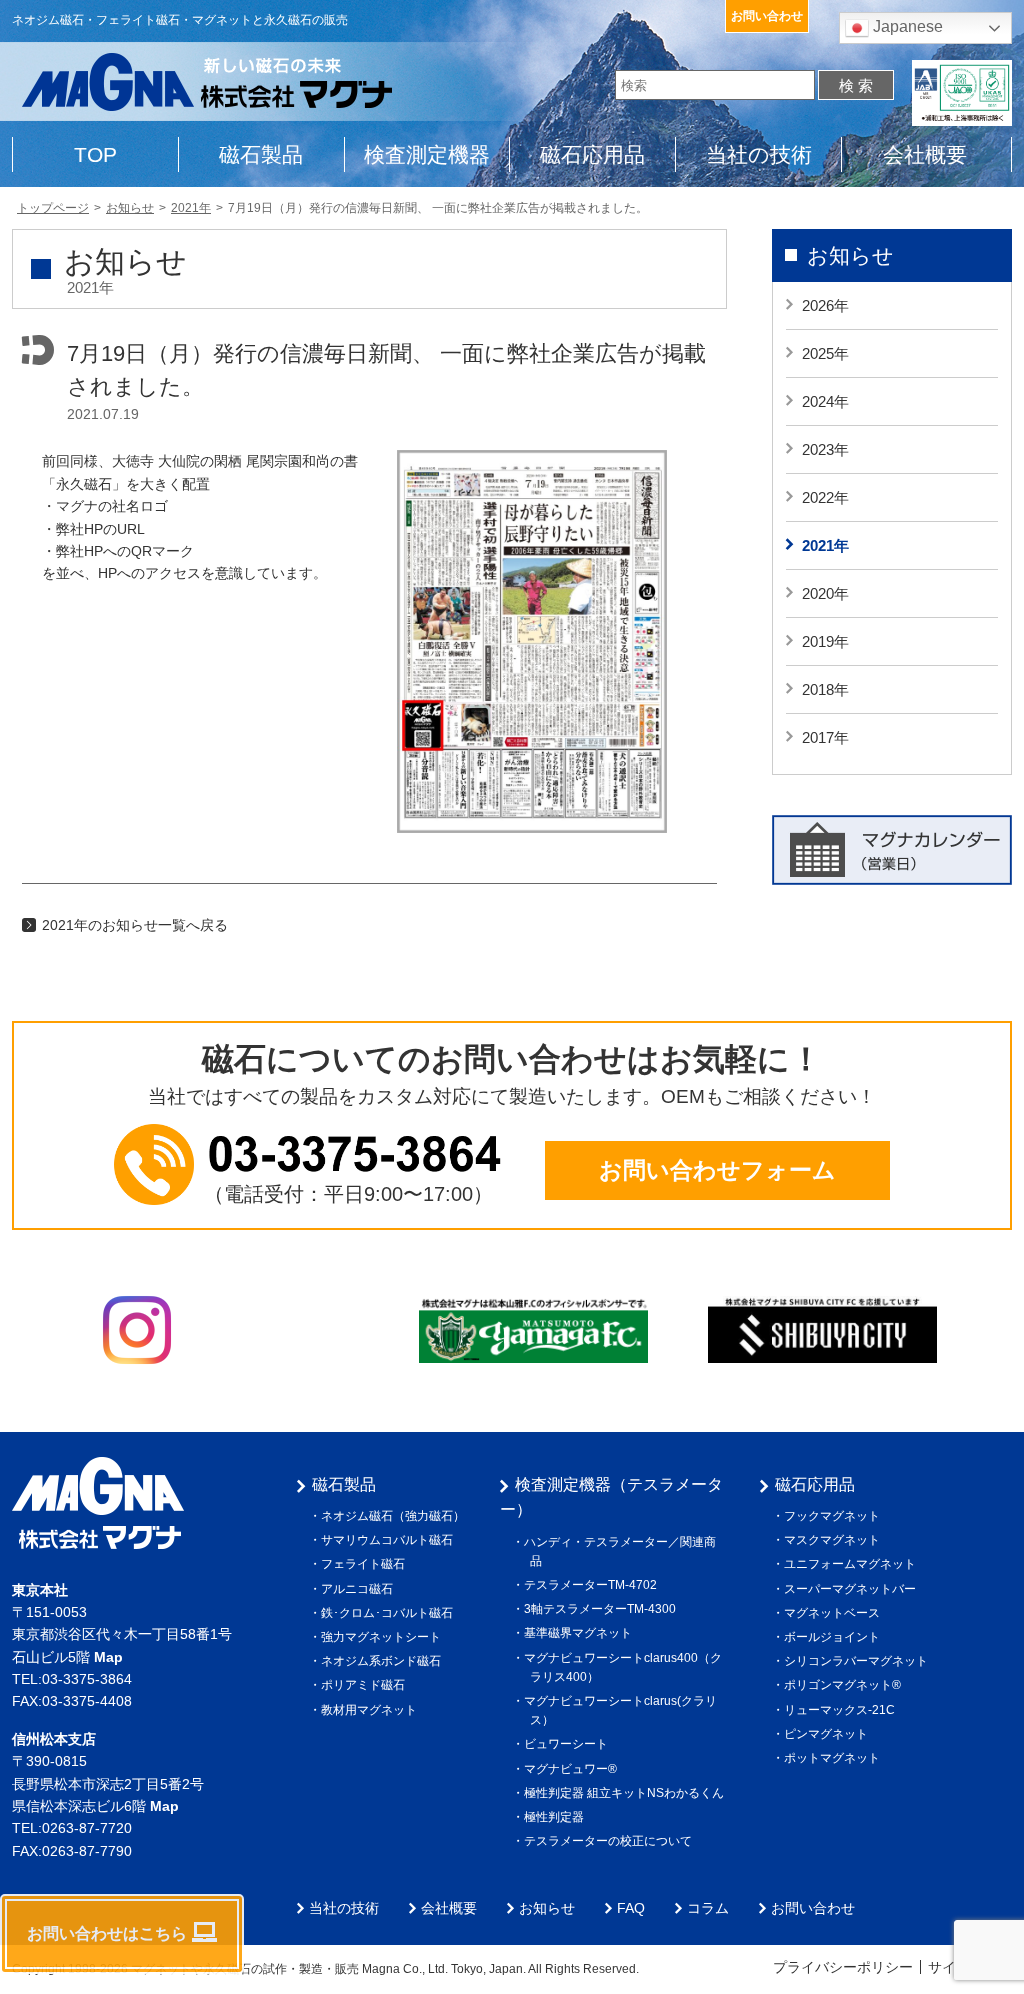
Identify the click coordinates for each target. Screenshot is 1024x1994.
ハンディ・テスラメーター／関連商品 (623, 1551)
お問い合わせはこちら (107, 1933)
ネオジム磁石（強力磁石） (396, 1516)
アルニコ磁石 (360, 1589)
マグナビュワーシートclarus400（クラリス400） (626, 1667)
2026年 (825, 305)
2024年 (825, 401)
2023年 (825, 449)
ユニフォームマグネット (853, 1564)
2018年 (825, 689)
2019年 (825, 641)
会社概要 (925, 154)
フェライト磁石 (366, 1564)
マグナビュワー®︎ (573, 1769)
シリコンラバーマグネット (859, 1661)
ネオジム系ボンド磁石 (384, 1661)
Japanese (906, 26)
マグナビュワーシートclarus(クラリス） (623, 1710)
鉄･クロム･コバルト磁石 (390, 1613)
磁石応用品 (592, 154)
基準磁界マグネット (581, 1633)
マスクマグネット (835, 1540)
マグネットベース (835, 1613)
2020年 (825, 593)
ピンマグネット (829, 1734)
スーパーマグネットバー (853, 1589)
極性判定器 (557, 1817)
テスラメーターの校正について (611, 1841)
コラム (708, 1908)
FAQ (631, 1908)
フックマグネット (835, 1516)
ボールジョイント (835, 1637)
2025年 (825, 353)
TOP (95, 154)
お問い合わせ (767, 16)
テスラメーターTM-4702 (593, 1585)
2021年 (825, 545)
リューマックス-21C (842, 1710)
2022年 (825, 497)
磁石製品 (261, 154)
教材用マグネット (372, 1710)
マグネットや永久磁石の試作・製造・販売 (245, 1969)
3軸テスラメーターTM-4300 (603, 1609)
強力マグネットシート (384, 1637)
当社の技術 (759, 154)
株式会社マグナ (98, 1503)
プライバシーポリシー (843, 1967)
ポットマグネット (835, 1758)
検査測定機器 (427, 154)
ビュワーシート (569, 1744)
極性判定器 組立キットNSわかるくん (627, 1793)
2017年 (825, 737)
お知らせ (850, 255)
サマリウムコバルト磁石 (390, 1540)
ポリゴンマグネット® (845, 1685)
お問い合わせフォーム (717, 1170)
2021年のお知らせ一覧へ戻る (135, 925)
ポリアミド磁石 (366, 1685)
